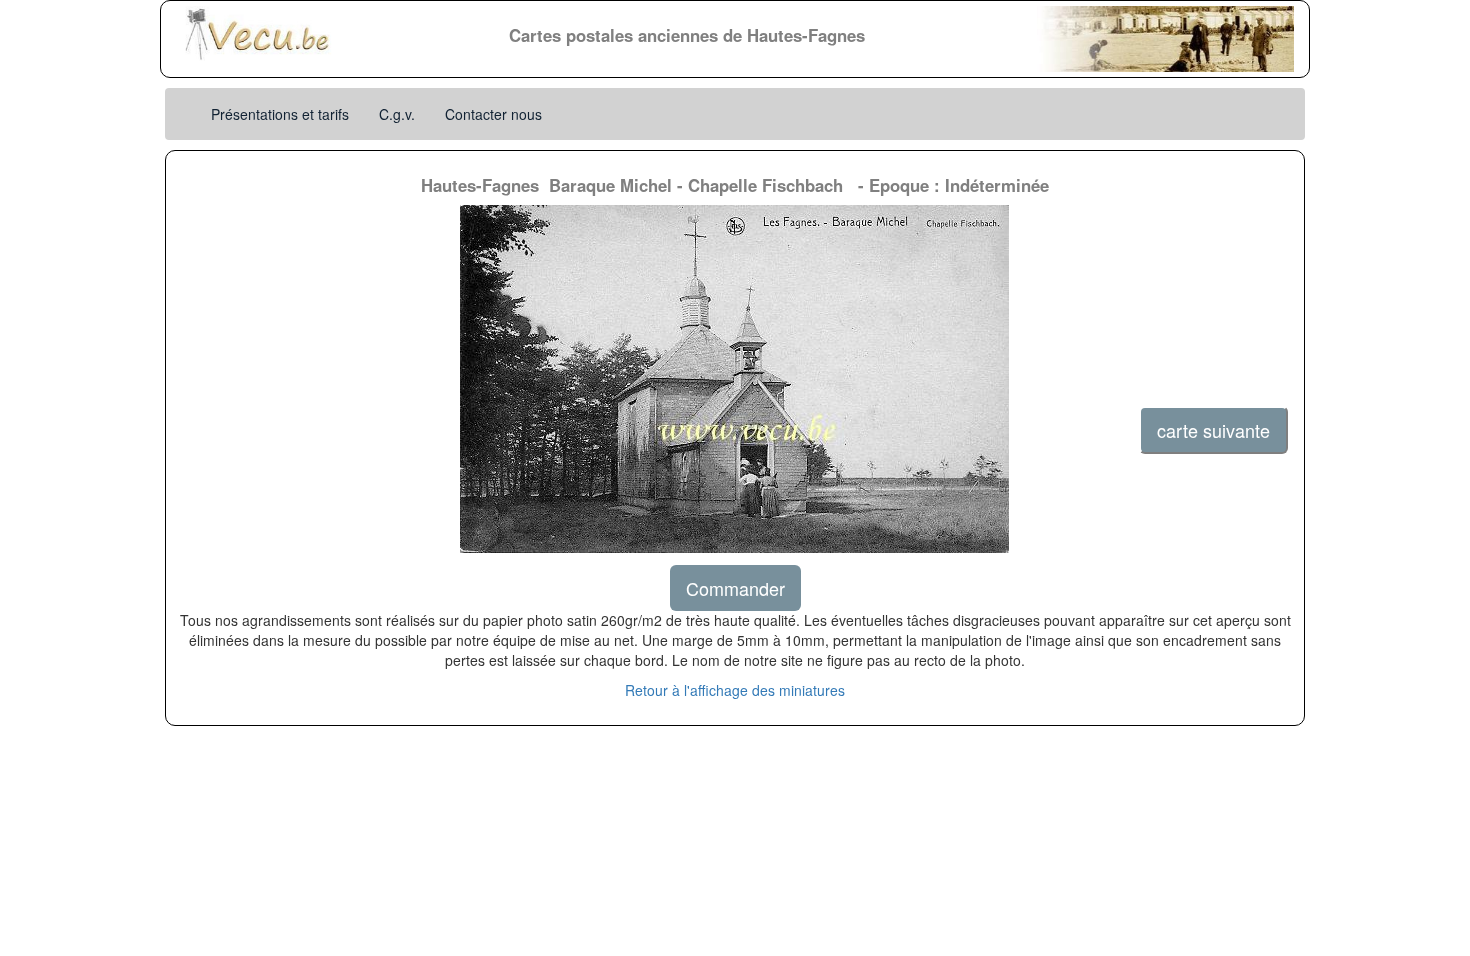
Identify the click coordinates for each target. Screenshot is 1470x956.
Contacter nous (493, 114)
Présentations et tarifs (280, 114)
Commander (735, 588)
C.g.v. (397, 114)
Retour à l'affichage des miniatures (735, 690)
